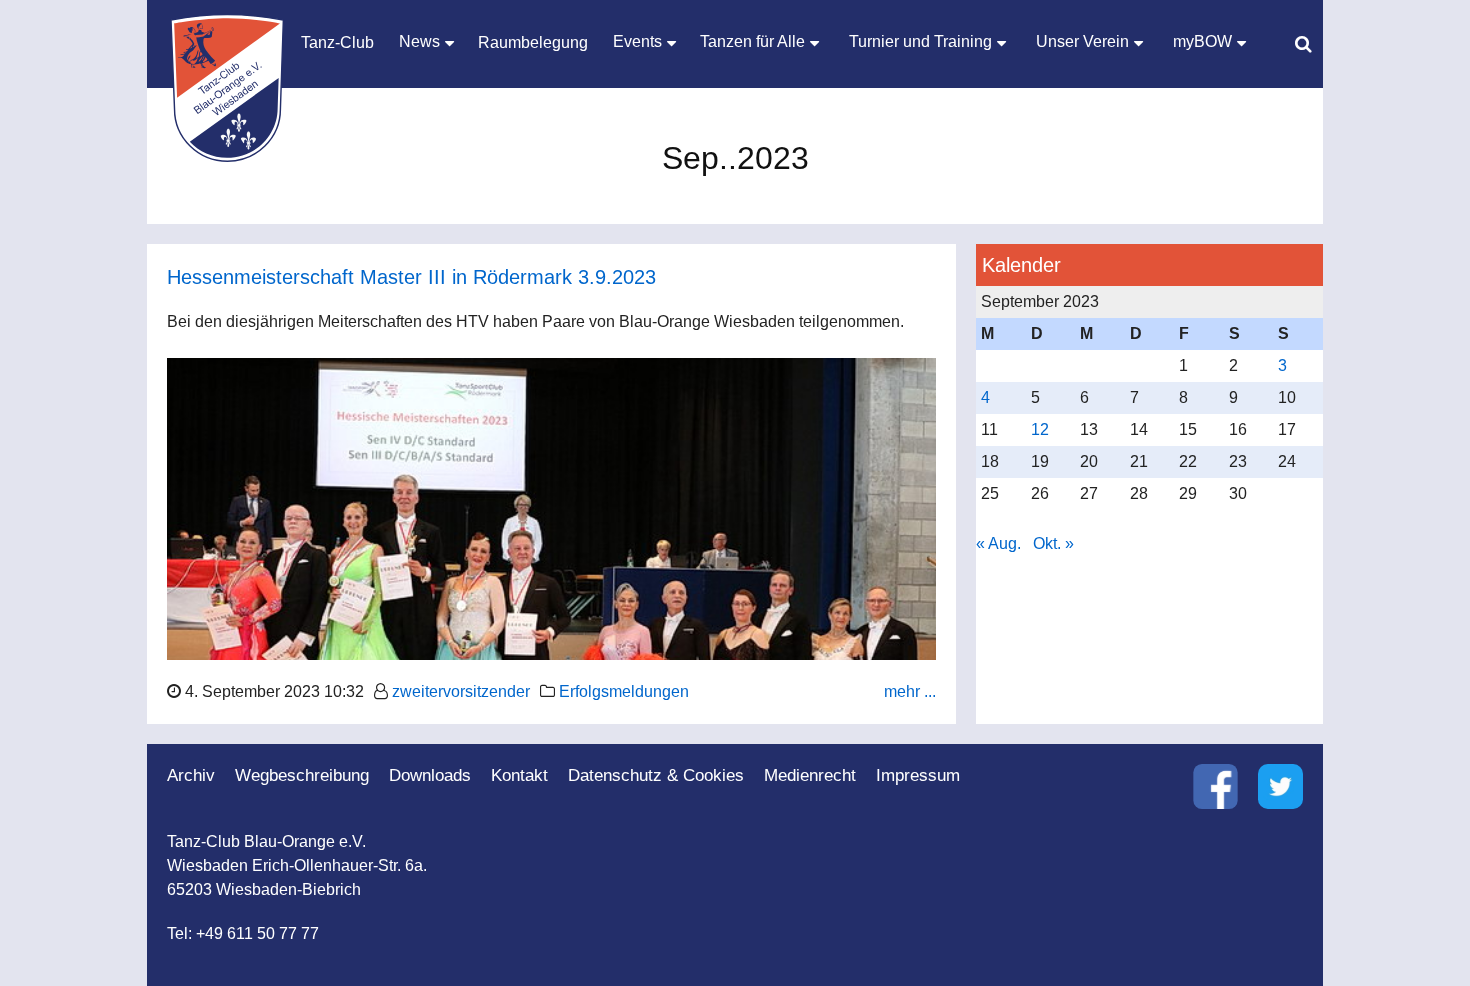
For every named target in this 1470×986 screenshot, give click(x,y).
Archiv (191, 775)
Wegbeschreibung (302, 775)
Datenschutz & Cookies (656, 775)
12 (1040, 429)
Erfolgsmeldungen (624, 691)
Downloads (430, 775)
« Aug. (998, 543)
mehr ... (910, 691)
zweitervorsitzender (461, 691)
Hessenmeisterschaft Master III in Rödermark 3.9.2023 (411, 277)
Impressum (918, 775)
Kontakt (519, 775)
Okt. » (1053, 543)
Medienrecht (810, 775)
